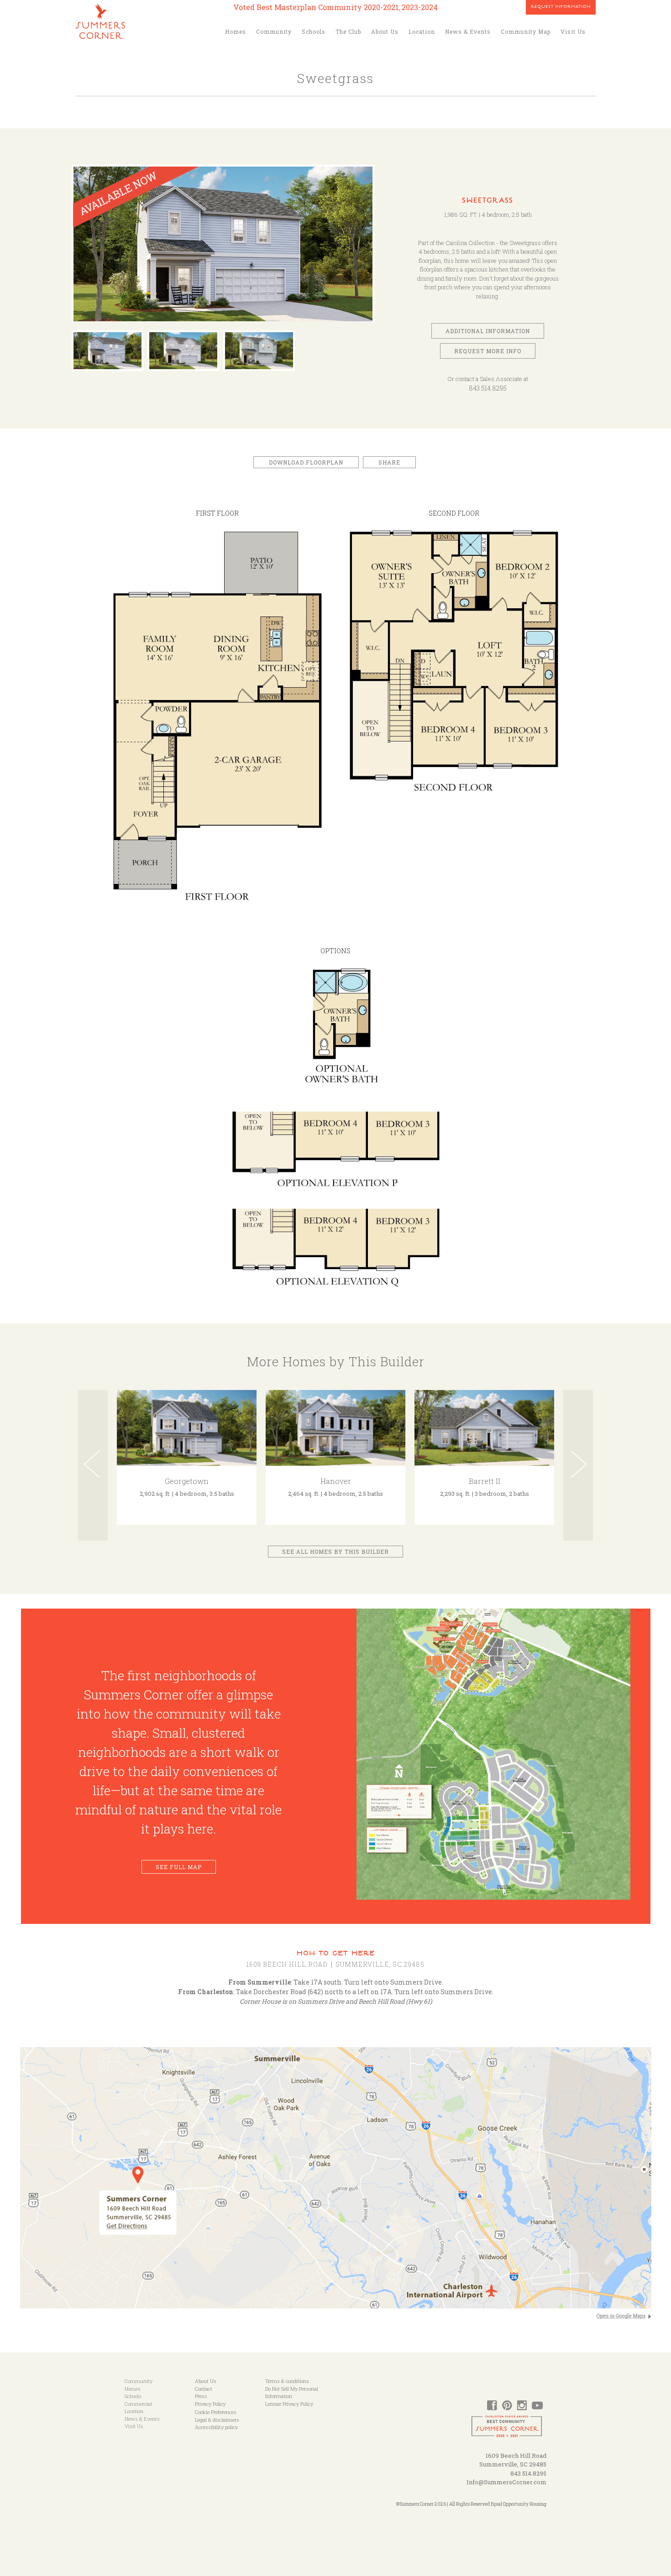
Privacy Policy (210, 2404)
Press (201, 2396)
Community (274, 31)
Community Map (526, 31)
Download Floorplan (306, 462)
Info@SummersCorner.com (506, 2482)
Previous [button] (93, 1465)
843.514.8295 (488, 388)
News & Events (468, 31)
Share (389, 462)
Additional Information (488, 331)
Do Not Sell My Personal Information (292, 2393)
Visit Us (573, 31)
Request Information (561, 7)
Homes (236, 31)
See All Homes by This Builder (335, 1552)
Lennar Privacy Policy (289, 2404)
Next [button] (578, 1465)
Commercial (138, 2404)
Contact (204, 2389)
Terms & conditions (287, 2381)
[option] (223, 248)
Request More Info (488, 351)
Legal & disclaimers (217, 2420)
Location (422, 31)
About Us (385, 31)
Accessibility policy (216, 2427)
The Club (348, 31)
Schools (314, 31)
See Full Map (179, 1867)
